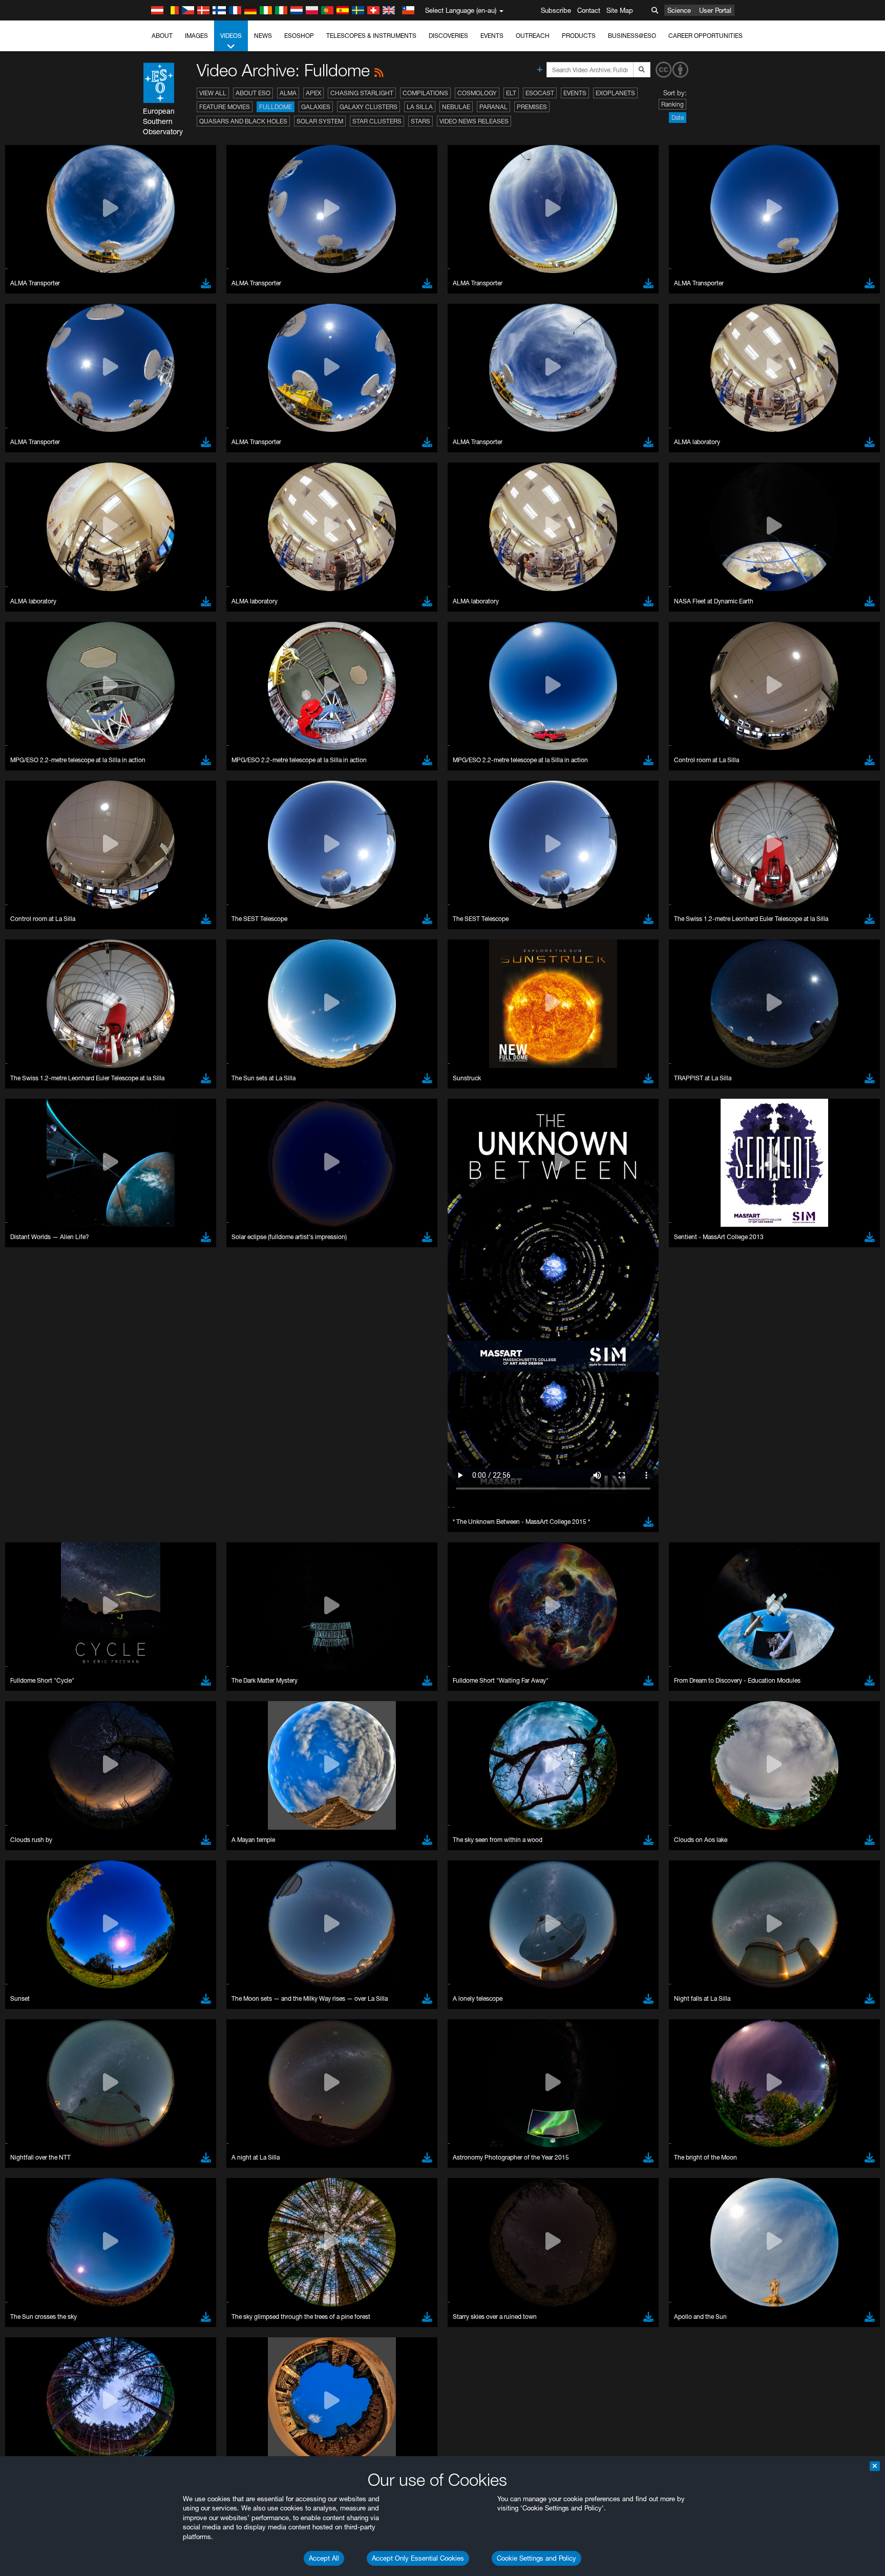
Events (492, 36)
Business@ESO (632, 36)
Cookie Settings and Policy (536, 2558)
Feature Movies (225, 107)
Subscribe (556, 10)
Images (196, 36)
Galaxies (316, 107)
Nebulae (456, 107)
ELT (511, 93)
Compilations (425, 93)
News (263, 36)
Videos (231, 36)
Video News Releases (474, 121)
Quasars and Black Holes (243, 121)
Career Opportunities (705, 36)
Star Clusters (377, 121)
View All (213, 93)
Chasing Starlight (362, 93)
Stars (420, 121)
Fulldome (276, 107)
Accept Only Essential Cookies (418, 2558)
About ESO (253, 93)
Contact (589, 10)
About (162, 36)
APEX (313, 93)
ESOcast (540, 93)
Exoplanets (615, 93)
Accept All (324, 2558)
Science (679, 10)
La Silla (420, 107)
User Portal (715, 10)
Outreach (533, 36)
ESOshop (299, 36)
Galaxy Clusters (368, 107)
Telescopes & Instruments (371, 36)
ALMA (288, 93)
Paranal (493, 107)
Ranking (672, 104)
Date (678, 118)
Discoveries (448, 36)
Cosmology (477, 93)
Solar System (320, 121)
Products (579, 36)
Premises (532, 107)
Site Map (620, 10)
